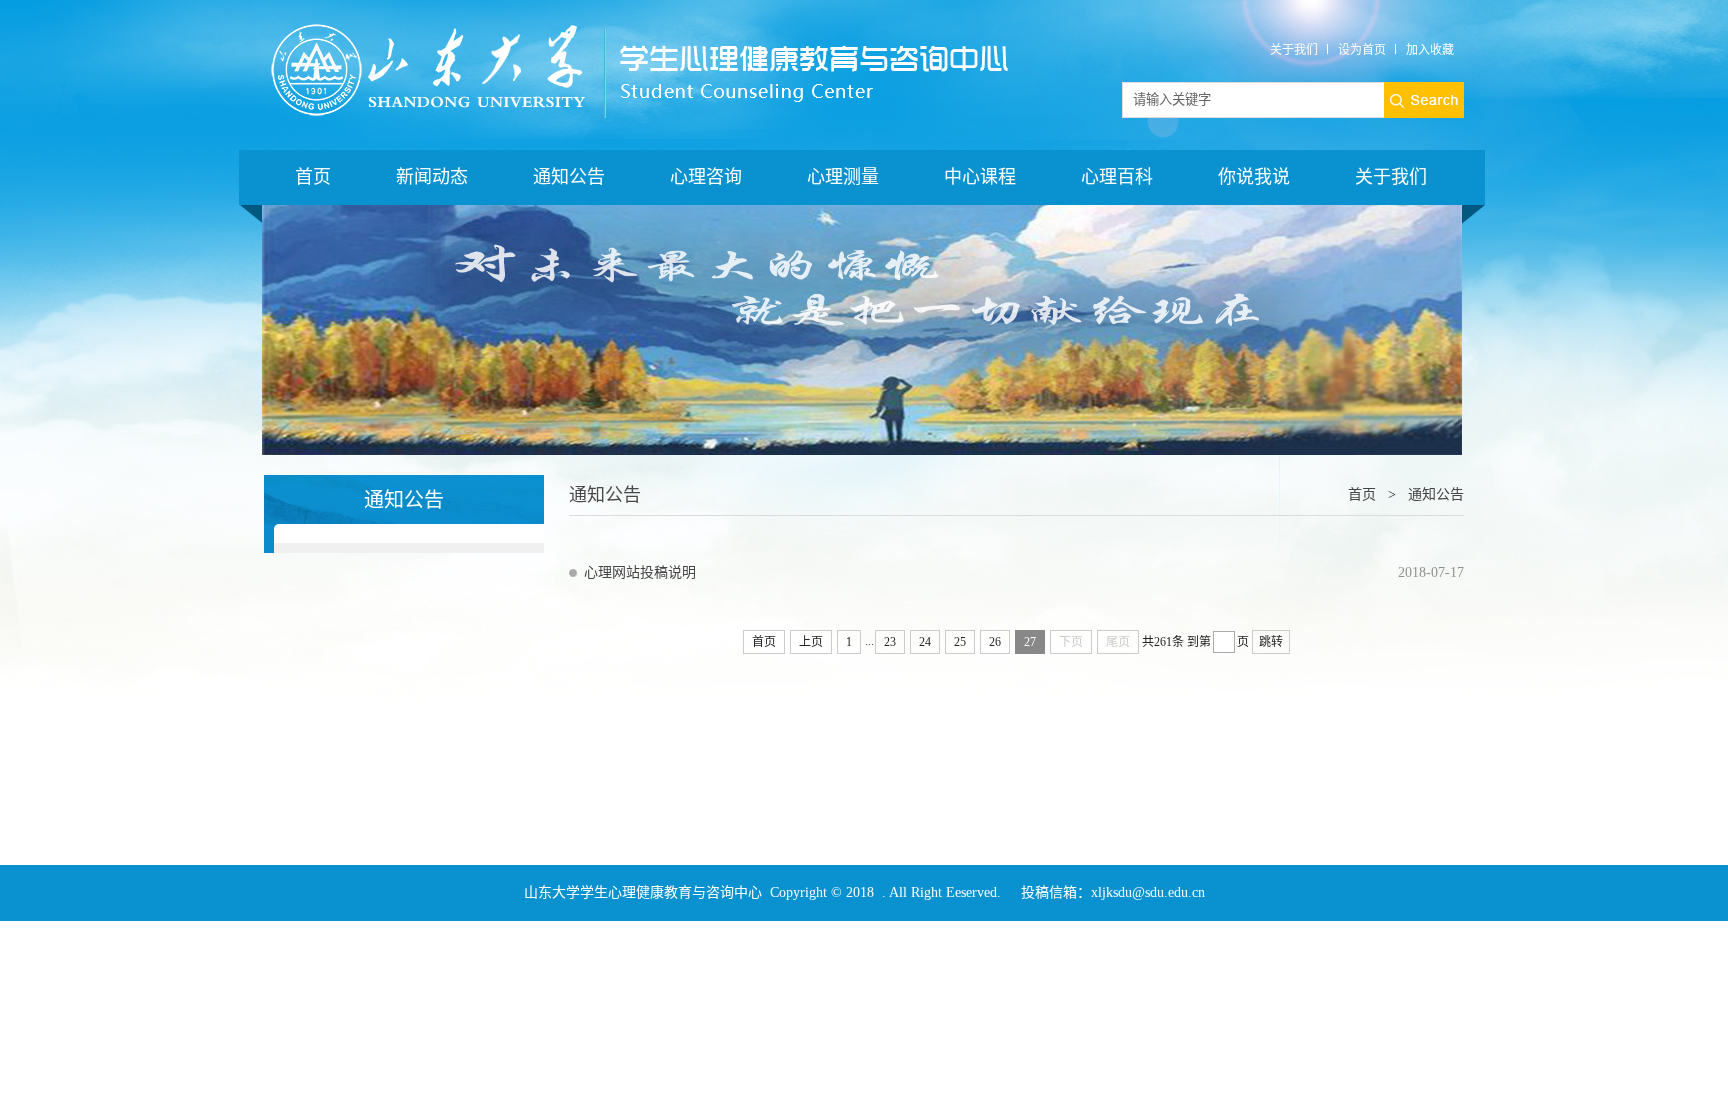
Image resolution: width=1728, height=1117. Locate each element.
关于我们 (1294, 50)
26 (995, 642)
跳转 (1271, 642)
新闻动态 (432, 177)
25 (960, 642)
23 (890, 642)
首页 (313, 177)
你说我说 (1254, 177)
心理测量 (843, 177)
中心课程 (980, 177)
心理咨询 (706, 177)
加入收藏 (1430, 50)
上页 (811, 642)
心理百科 (1117, 177)
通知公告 (569, 177)
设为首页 (1362, 50)
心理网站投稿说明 (640, 572)
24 (925, 642)
